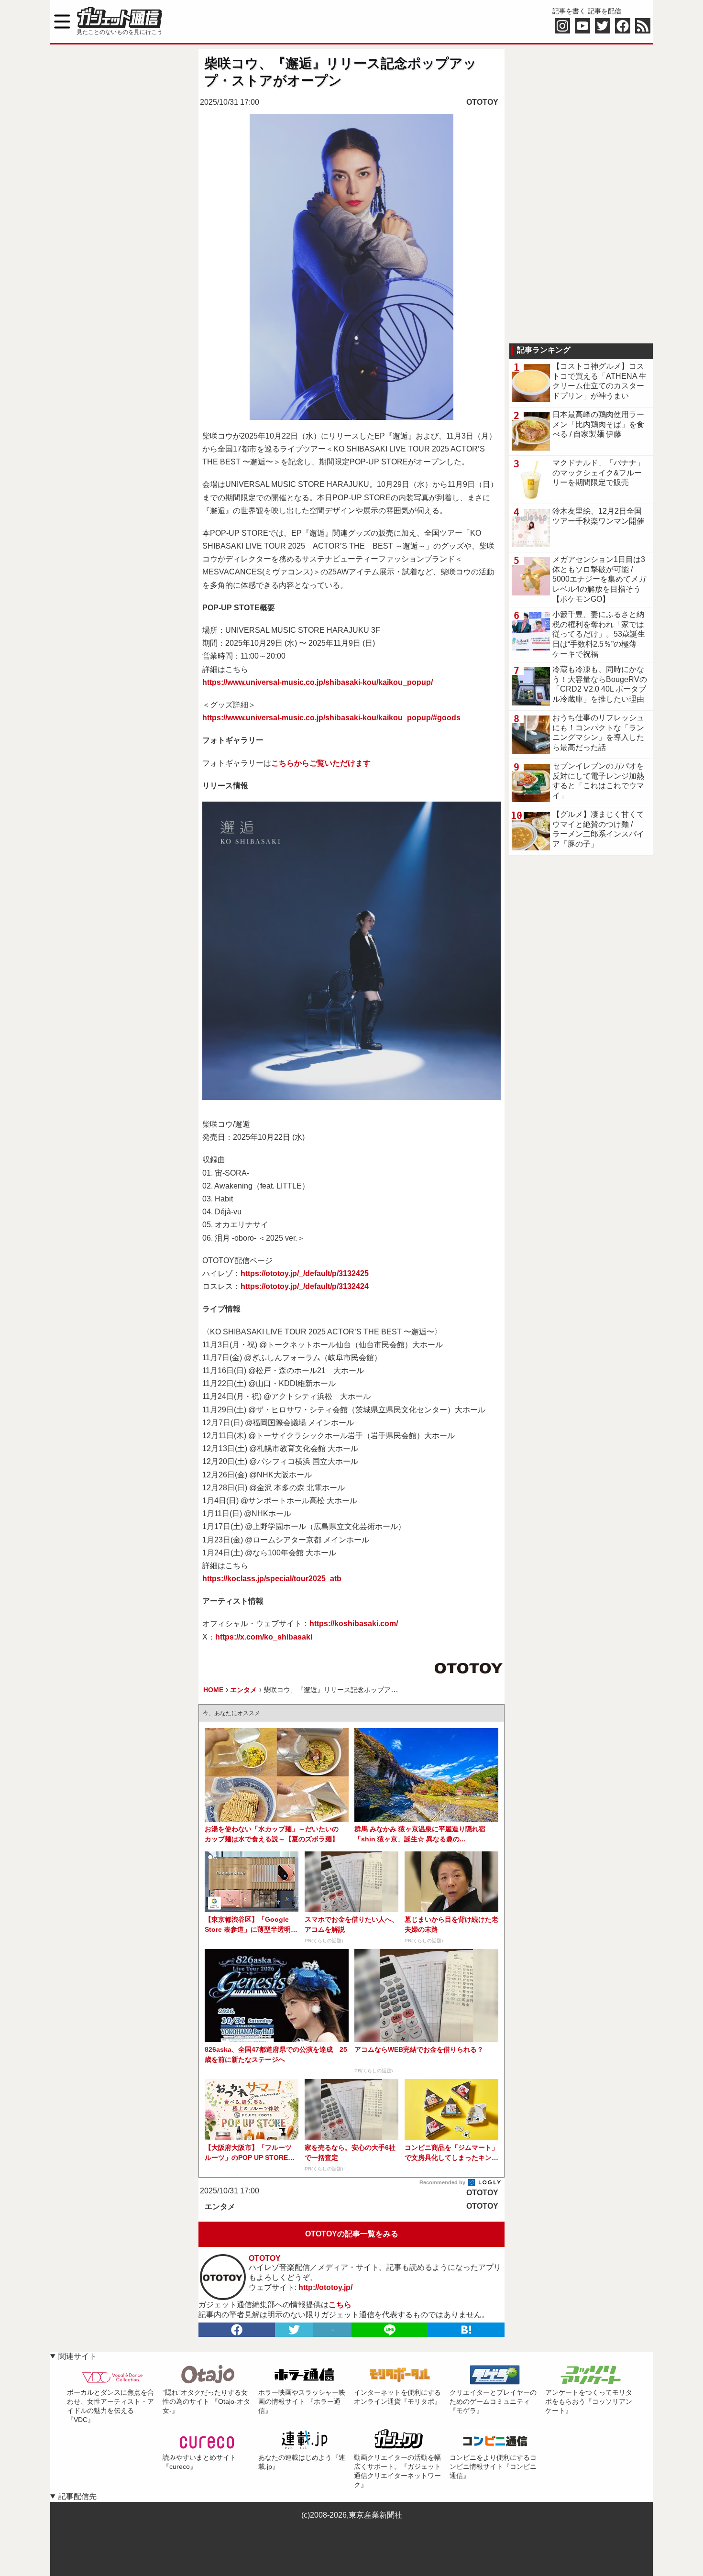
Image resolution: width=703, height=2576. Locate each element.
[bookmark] (466, 2330)
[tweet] (294, 2330)
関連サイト (77, 2356)
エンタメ (220, 2207)
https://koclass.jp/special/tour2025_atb (272, 1579)
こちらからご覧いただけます (321, 763)
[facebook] (237, 2330)
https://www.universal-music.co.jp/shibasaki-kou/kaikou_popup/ (318, 682)
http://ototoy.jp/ (325, 2287)
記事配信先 (77, 2496)
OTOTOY (482, 102)
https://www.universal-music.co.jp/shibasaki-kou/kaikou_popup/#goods (331, 718)
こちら (340, 2305)
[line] (390, 2330)
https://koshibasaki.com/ (354, 1624)
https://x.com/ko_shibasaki (264, 1637)
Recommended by (443, 2182)
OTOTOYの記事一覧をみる (352, 2234)
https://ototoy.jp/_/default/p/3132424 (305, 1286)
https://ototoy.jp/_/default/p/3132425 (305, 1273)
